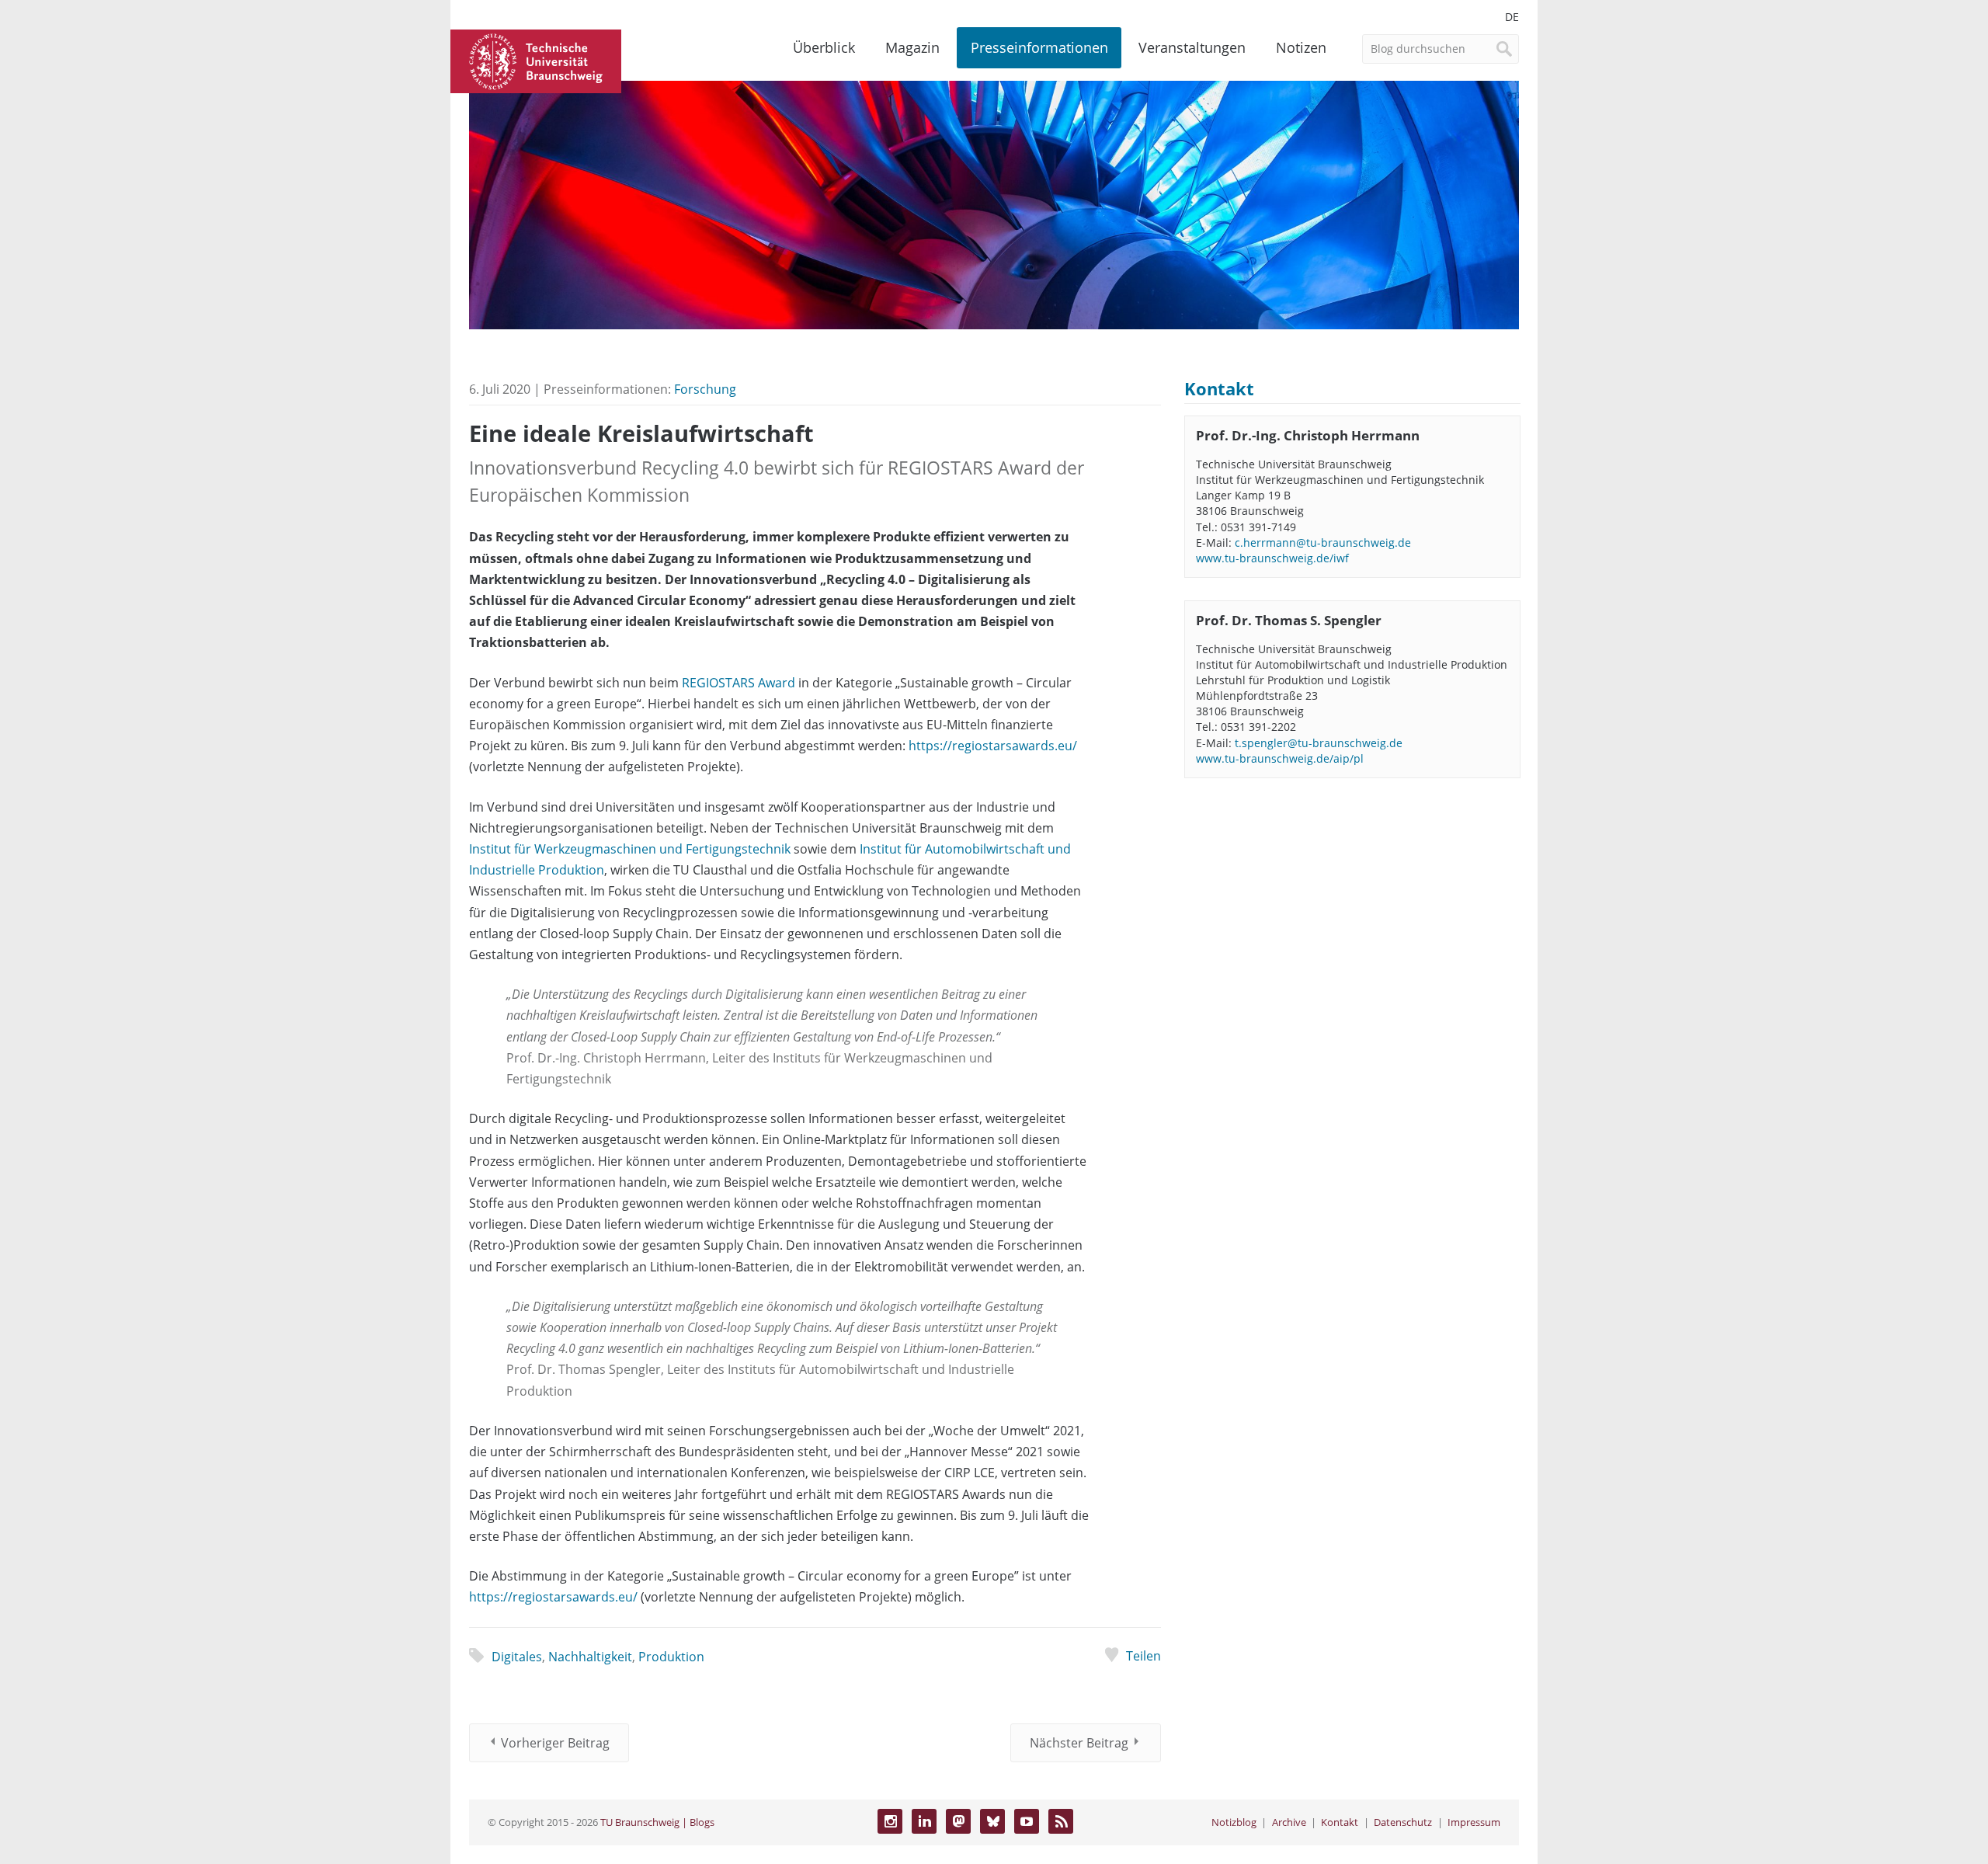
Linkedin (924, 1821)
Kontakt (1340, 1822)
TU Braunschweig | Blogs (657, 1822)
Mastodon (958, 1821)
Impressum (1474, 1822)
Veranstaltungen (1192, 47)
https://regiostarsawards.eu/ (993, 746)
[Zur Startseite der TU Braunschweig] (536, 60)
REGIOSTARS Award (739, 683)
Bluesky (992, 1821)
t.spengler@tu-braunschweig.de (1319, 743)
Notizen (1301, 47)
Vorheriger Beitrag (555, 1743)
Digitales (517, 1657)
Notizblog (1234, 1822)
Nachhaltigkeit (590, 1657)
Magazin (912, 47)
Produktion (671, 1657)
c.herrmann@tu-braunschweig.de (1323, 543)
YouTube (1027, 1821)
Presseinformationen (1039, 47)
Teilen (1143, 1656)
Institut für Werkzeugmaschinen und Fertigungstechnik (630, 849)
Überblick (824, 47)
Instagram (890, 1821)
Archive (1289, 1822)
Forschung (705, 389)
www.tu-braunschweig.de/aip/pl (1280, 758)
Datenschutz (1403, 1822)
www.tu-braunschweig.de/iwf (1272, 558)
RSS (1061, 1821)
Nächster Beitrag (1079, 1743)
